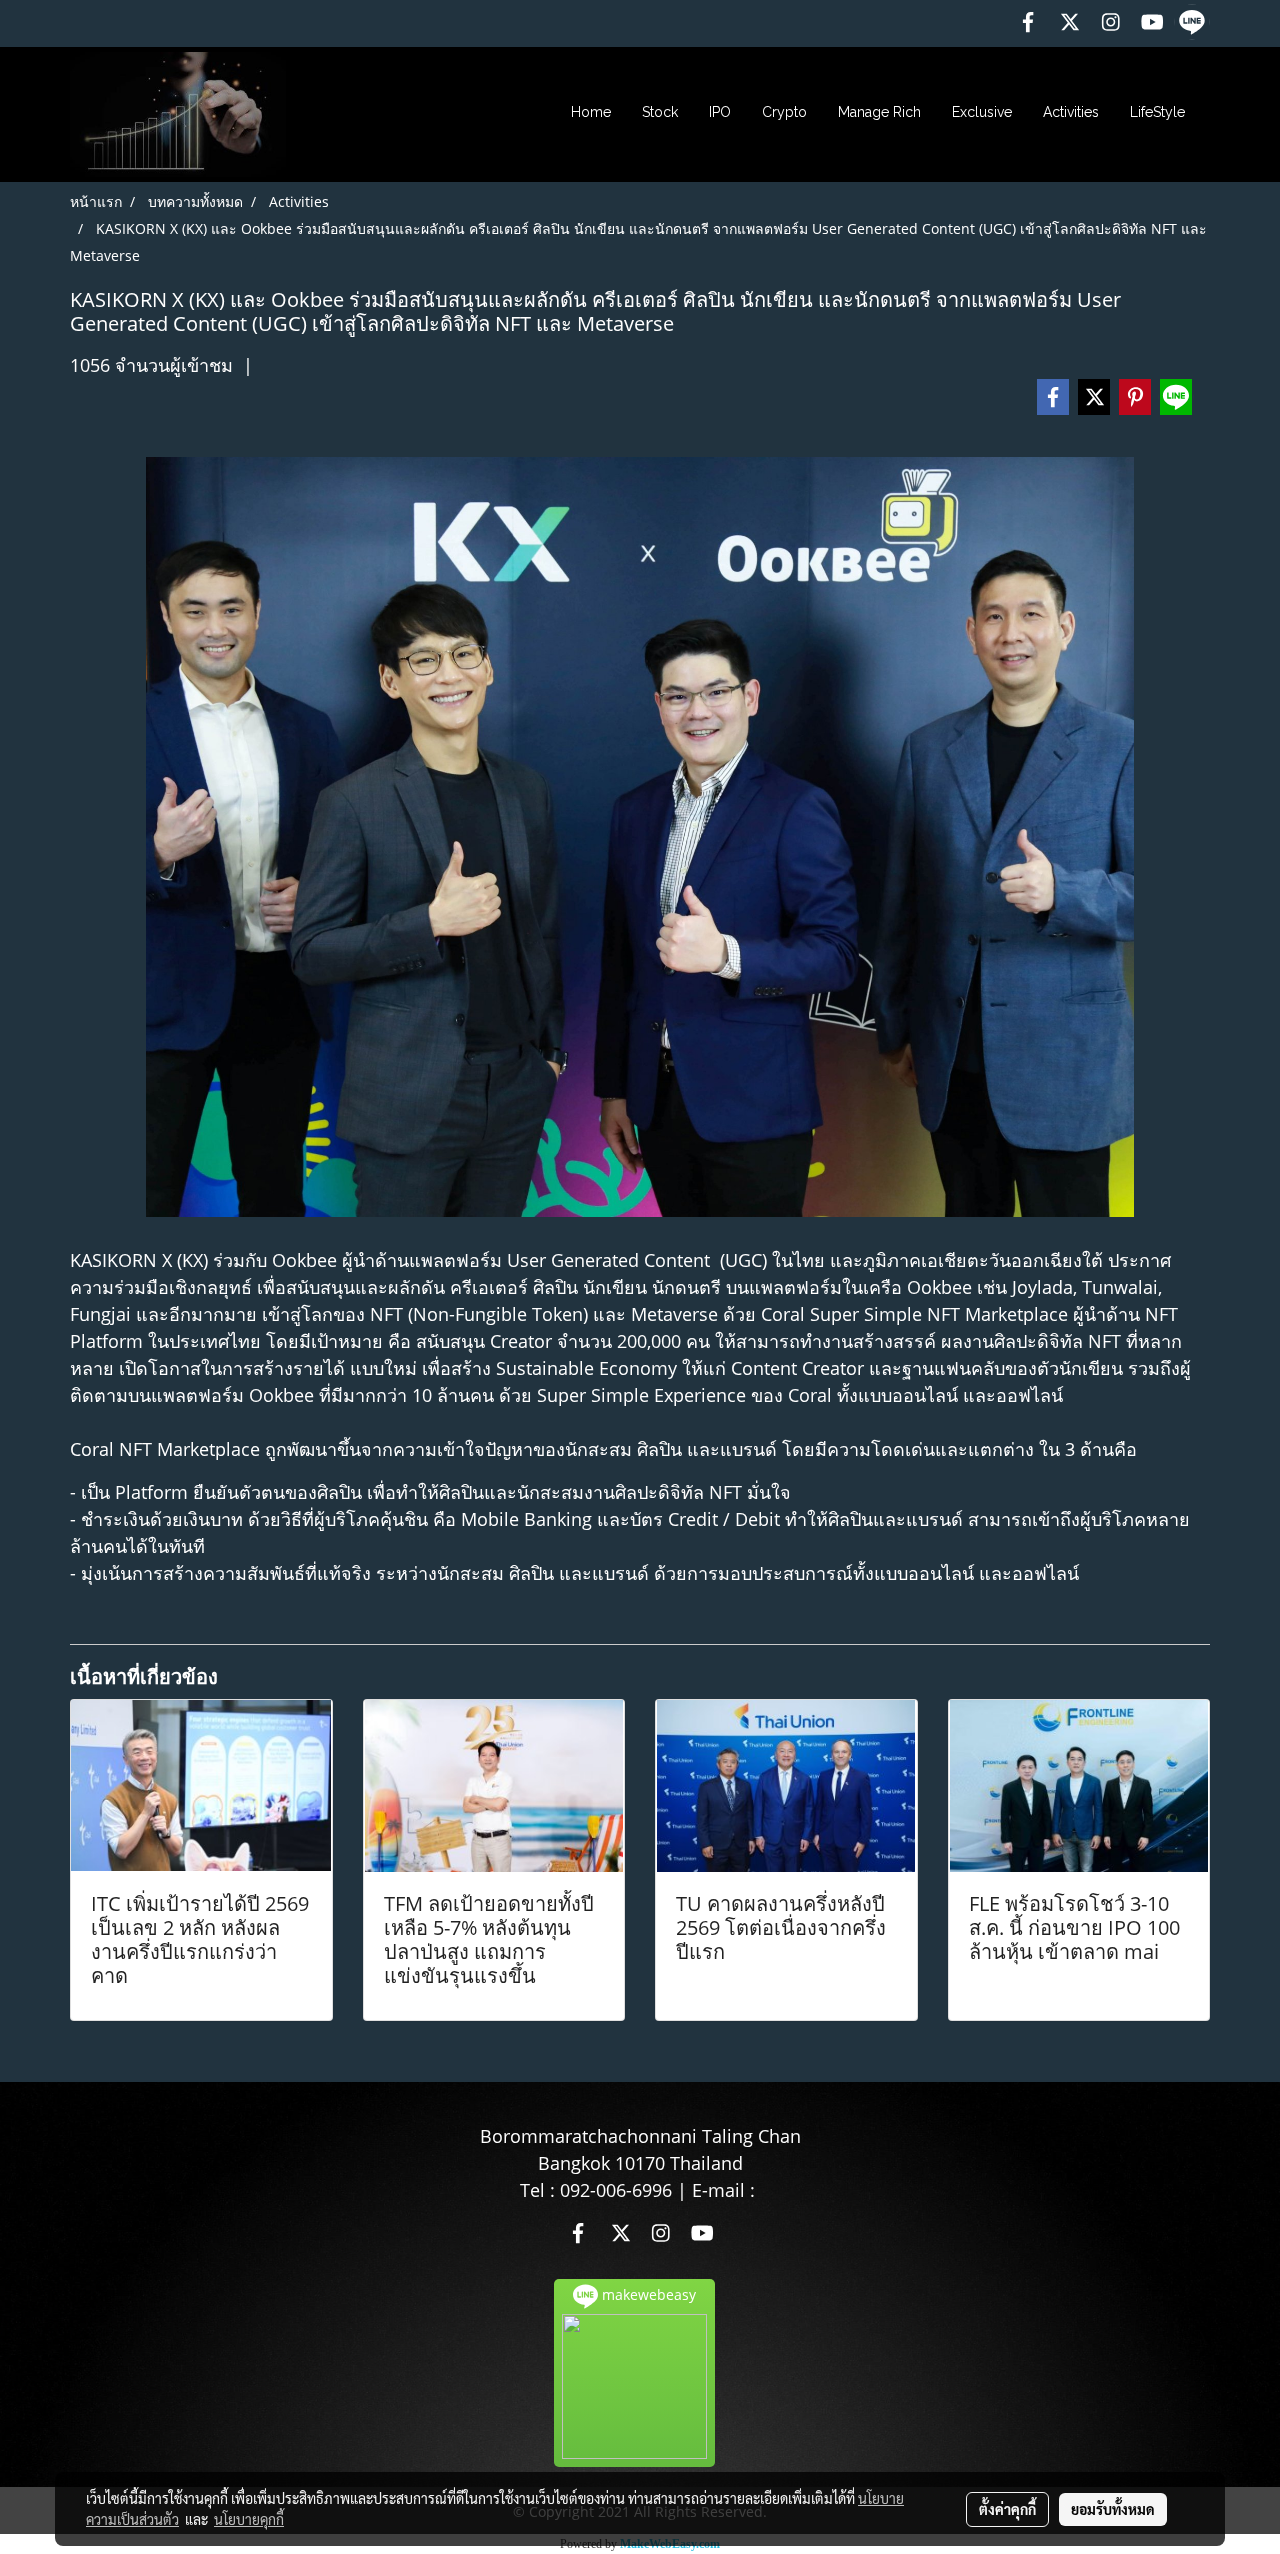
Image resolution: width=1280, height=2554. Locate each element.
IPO (720, 112)
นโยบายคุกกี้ (249, 2519)
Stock (660, 112)
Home (591, 112)
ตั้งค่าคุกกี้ (1007, 2509)
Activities (1071, 112)
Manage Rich (879, 112)
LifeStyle (1157, 112)
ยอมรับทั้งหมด (1113, 2509)
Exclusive (982, 112)
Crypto (784, 112)
